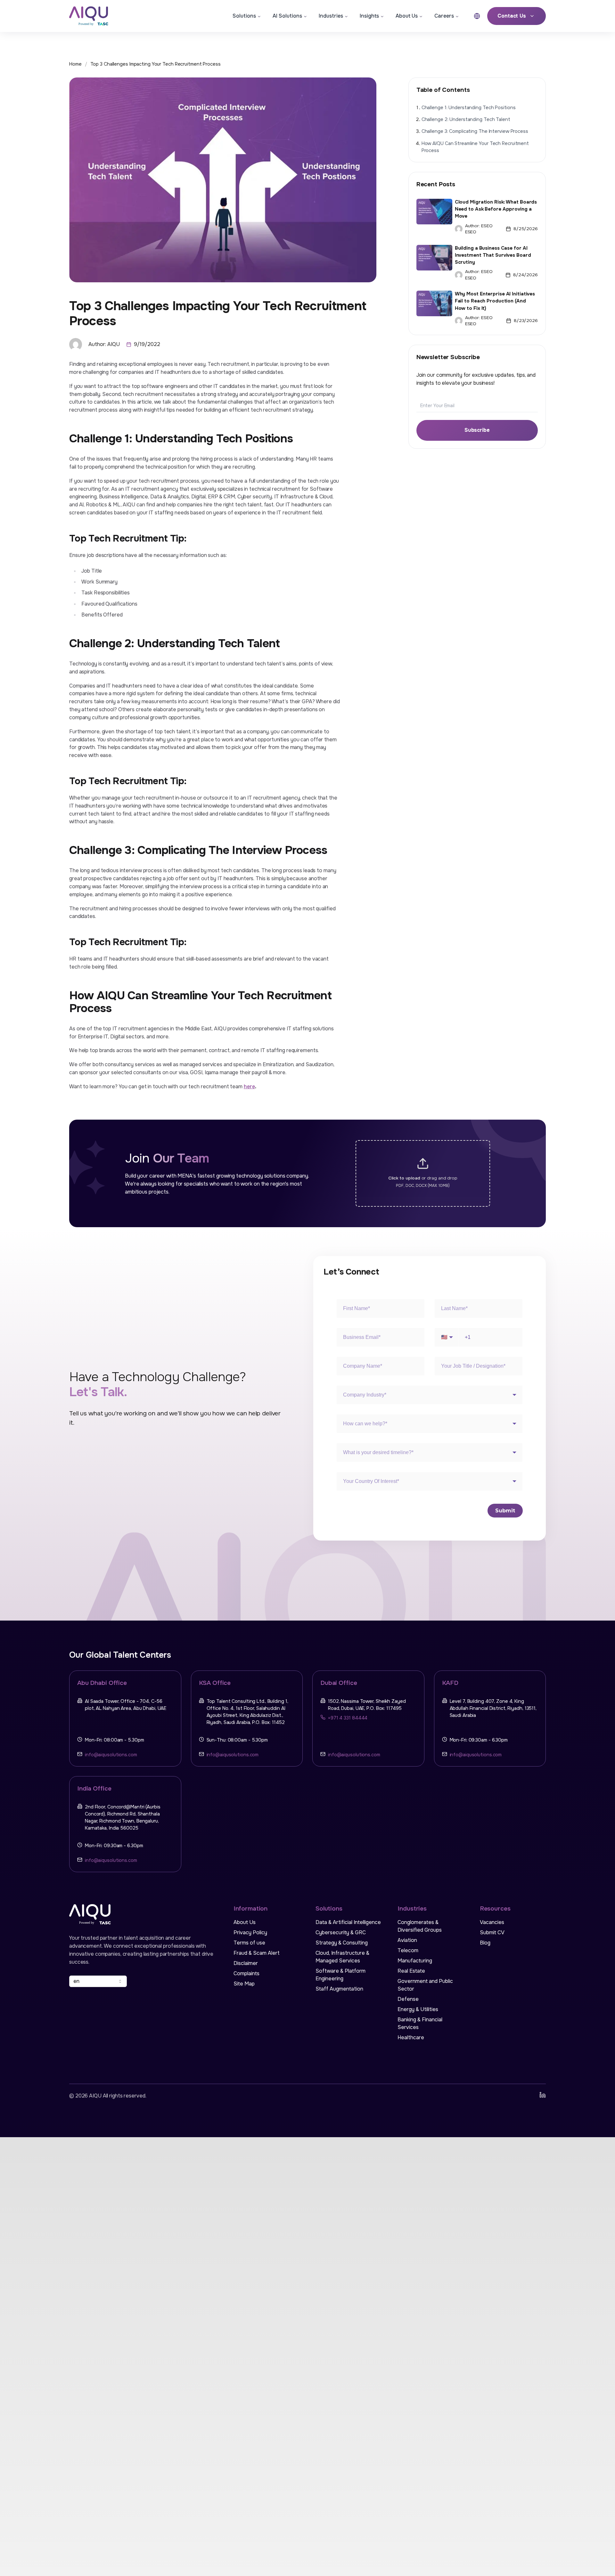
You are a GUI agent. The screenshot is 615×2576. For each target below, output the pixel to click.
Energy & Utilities (418, 2009)
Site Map (244, 1984)
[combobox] (98, 1981)
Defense (408, 1999)
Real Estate (411, 1971)
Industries (331, 16)
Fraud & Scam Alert (257, 1953)
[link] (156, 64)
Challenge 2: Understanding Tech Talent (466, 120)
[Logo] (94, 16)
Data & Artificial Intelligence (348, 1922)
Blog (485, 1943)
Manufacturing (415, 1961)
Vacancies (492, 1922)
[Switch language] (477, 16)
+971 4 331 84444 (348, 1718)
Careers (444, 16)
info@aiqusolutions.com (111, 1755)
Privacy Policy (250, 1932)
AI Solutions (287, 16)
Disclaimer (246, 1963)
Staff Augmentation (339, 1989)
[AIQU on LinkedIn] (543, 2095)
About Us (407, 16)
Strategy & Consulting (342, 1943)
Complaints (246, 1973)
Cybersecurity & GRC (341, 1932)
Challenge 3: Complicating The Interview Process (475, 131)
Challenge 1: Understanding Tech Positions (469, 108)
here (249, 1087)
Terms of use (249, 1943)
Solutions (244, 16)
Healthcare (411, 2037)
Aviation (407, 1940)
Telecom (408, 1950)
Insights (369, 16)
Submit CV (492, 1932)
